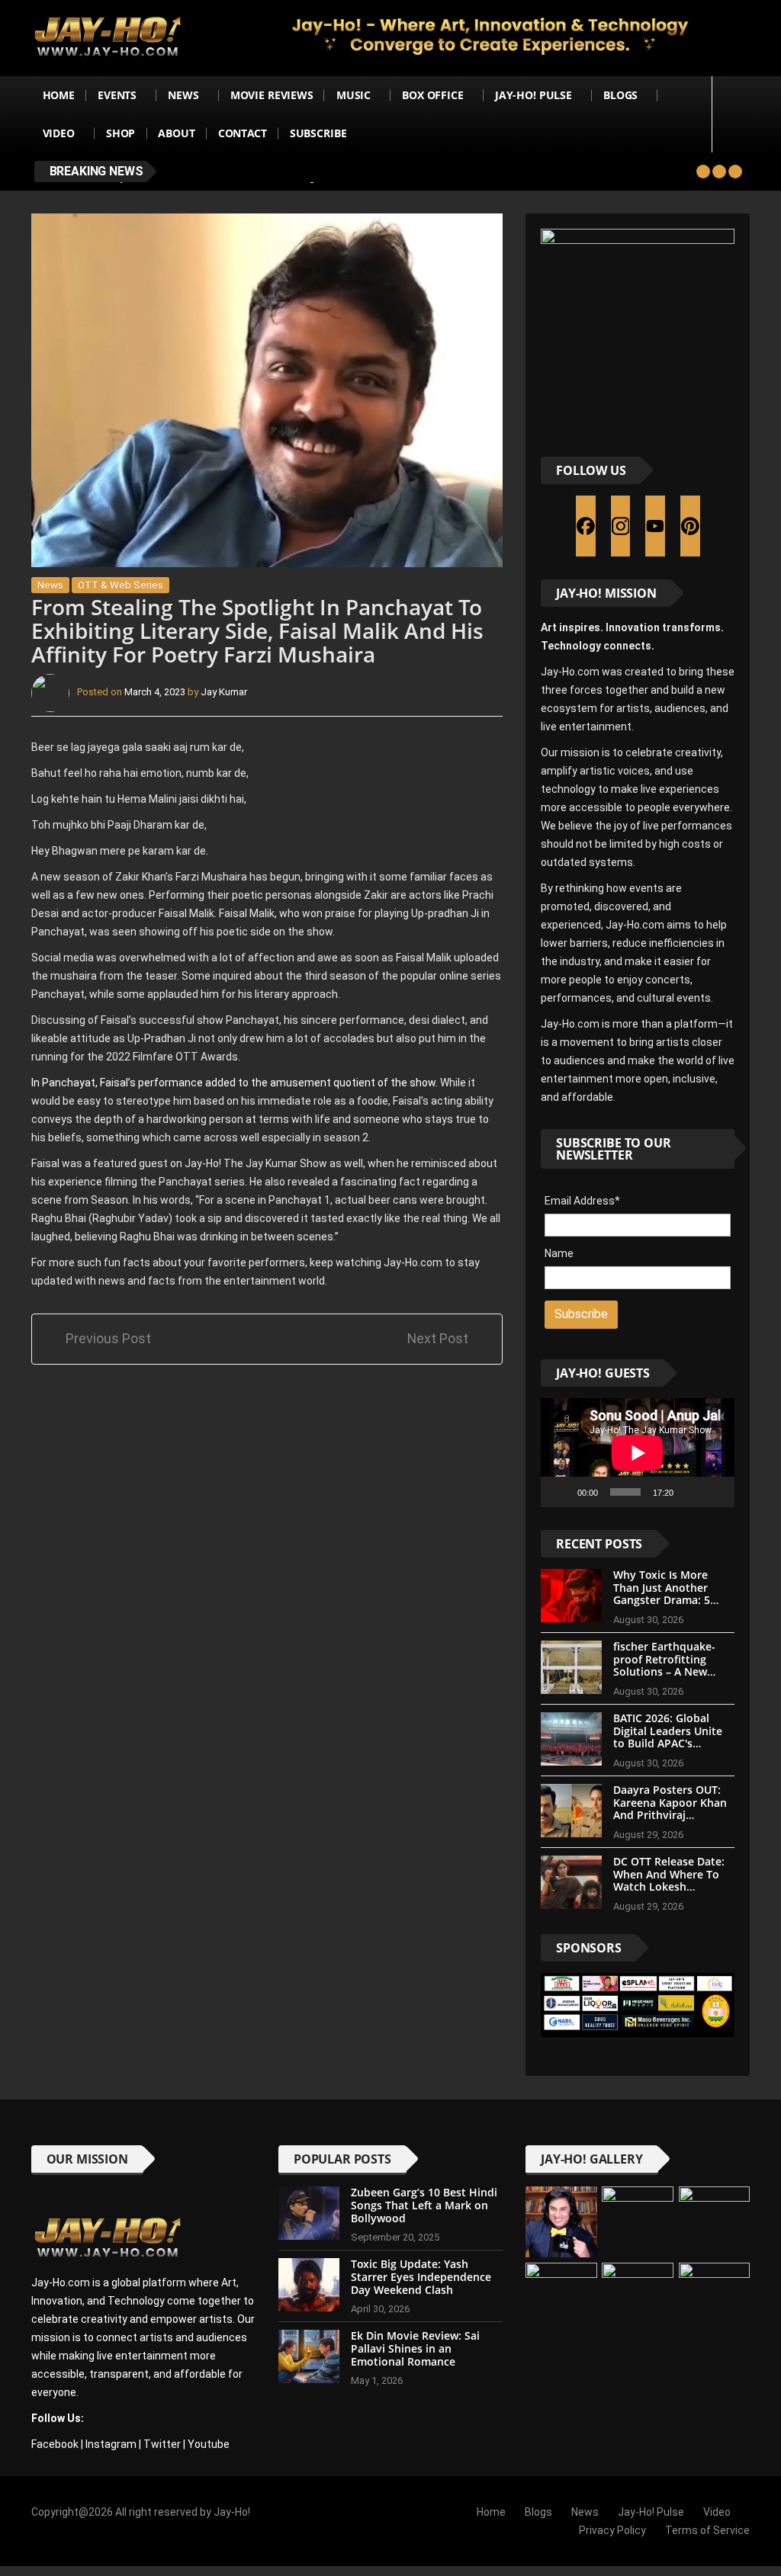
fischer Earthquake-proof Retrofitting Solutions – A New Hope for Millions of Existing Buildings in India (666, 1678)
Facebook (55, 2444)
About (176, 133)
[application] (638, 1453)
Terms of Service (707, 2530)
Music (354, 95)
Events (117, 95)
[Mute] (690, 1492)
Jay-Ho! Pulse (534, 95)
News (183, 95)
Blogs (620, 95)
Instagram (111, 2444)
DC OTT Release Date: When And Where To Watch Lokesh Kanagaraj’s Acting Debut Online (669, 1887)
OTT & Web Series (121, 585)
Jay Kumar (224, 692)
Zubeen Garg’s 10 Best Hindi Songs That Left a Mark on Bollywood (424, 2205)
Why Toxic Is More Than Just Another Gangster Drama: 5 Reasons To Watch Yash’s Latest (662, 1600)
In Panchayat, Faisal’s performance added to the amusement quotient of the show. (235, 1083)
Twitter (162, 2444)
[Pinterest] (690, 526)
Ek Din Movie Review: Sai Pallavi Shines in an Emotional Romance (415, 2348)
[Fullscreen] (715, 1492)
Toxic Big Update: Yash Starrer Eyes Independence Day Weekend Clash (421, 2277)
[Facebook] (586, 526)
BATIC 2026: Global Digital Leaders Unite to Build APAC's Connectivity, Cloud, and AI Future (668, 1744)
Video (59, 133)
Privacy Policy (612, 2530)
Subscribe (318, 133)
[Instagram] (621, 526)
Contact (243, 133)
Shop (121, 133)
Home (59, 95)
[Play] (561, 1492)
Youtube (209, 2444)
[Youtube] (655, 526)
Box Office (433, 95)
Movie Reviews (272, 95)
